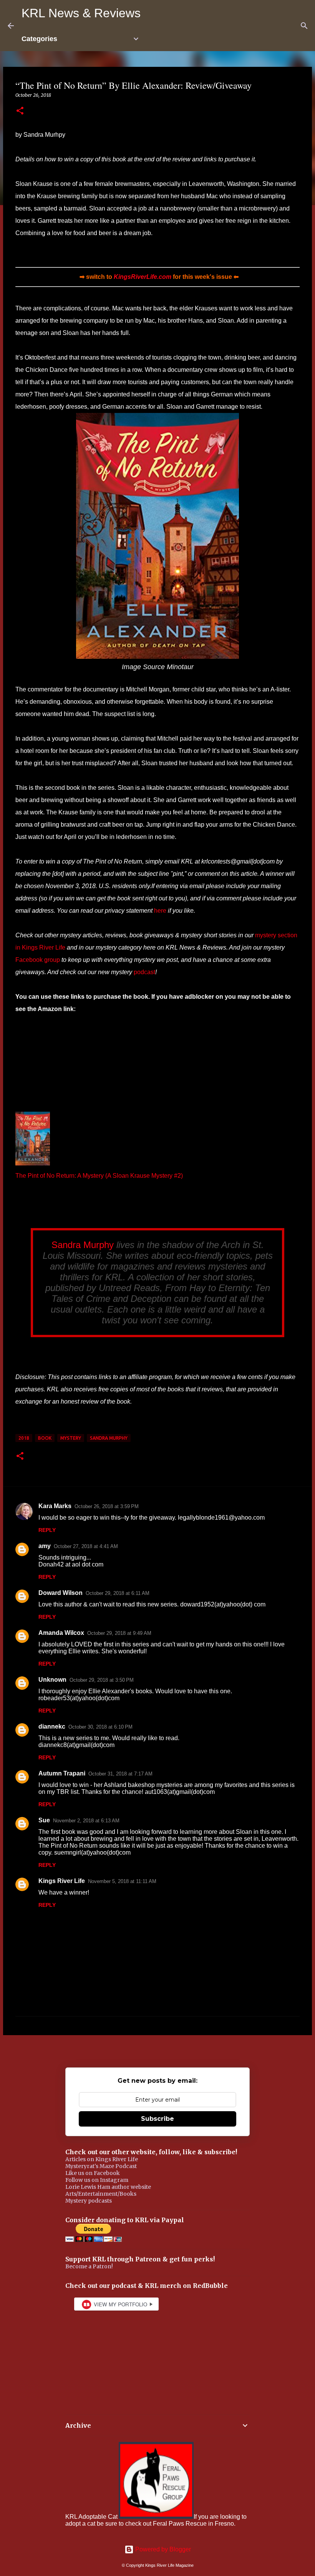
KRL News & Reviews (81, 13)
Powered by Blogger (162, 2549)
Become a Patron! (89, 2266)
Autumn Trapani (62, 1773)
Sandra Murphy (83, 1245)
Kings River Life (62, 1881)
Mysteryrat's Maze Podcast (101, 2166)
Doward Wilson (61, 1593)
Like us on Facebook (93, 2173)
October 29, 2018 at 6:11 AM (118, 1593)
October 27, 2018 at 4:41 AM (86, 1546)
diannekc (52, 1726)
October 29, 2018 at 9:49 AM (119, 1633)
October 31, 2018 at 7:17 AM (120, 1774)
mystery (71, 1438)
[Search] (304, 26)
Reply (47, 1530)
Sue (44, 1820)
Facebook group (38, 960)
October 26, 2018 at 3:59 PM (107, 1506)
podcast (144, 972)
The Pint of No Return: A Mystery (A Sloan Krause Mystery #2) (99, 1176)
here (160, 911)
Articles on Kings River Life (102, 2159)
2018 (24, 1438)
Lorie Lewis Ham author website (108, 2187)
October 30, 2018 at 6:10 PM (100, 1727)
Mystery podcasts (89, 2201)
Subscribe (157, 2119)
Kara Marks (55, 1506)
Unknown (52, 1680)
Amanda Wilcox (61, 1633)
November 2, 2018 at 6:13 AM (86, 1821)
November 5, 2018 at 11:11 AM (122, 1881)
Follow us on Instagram (97, 2180)
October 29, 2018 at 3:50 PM (102, 1680)
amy (45, 1546)
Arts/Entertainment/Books (101, 2194)
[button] (20, 111)
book (45, 1438)
